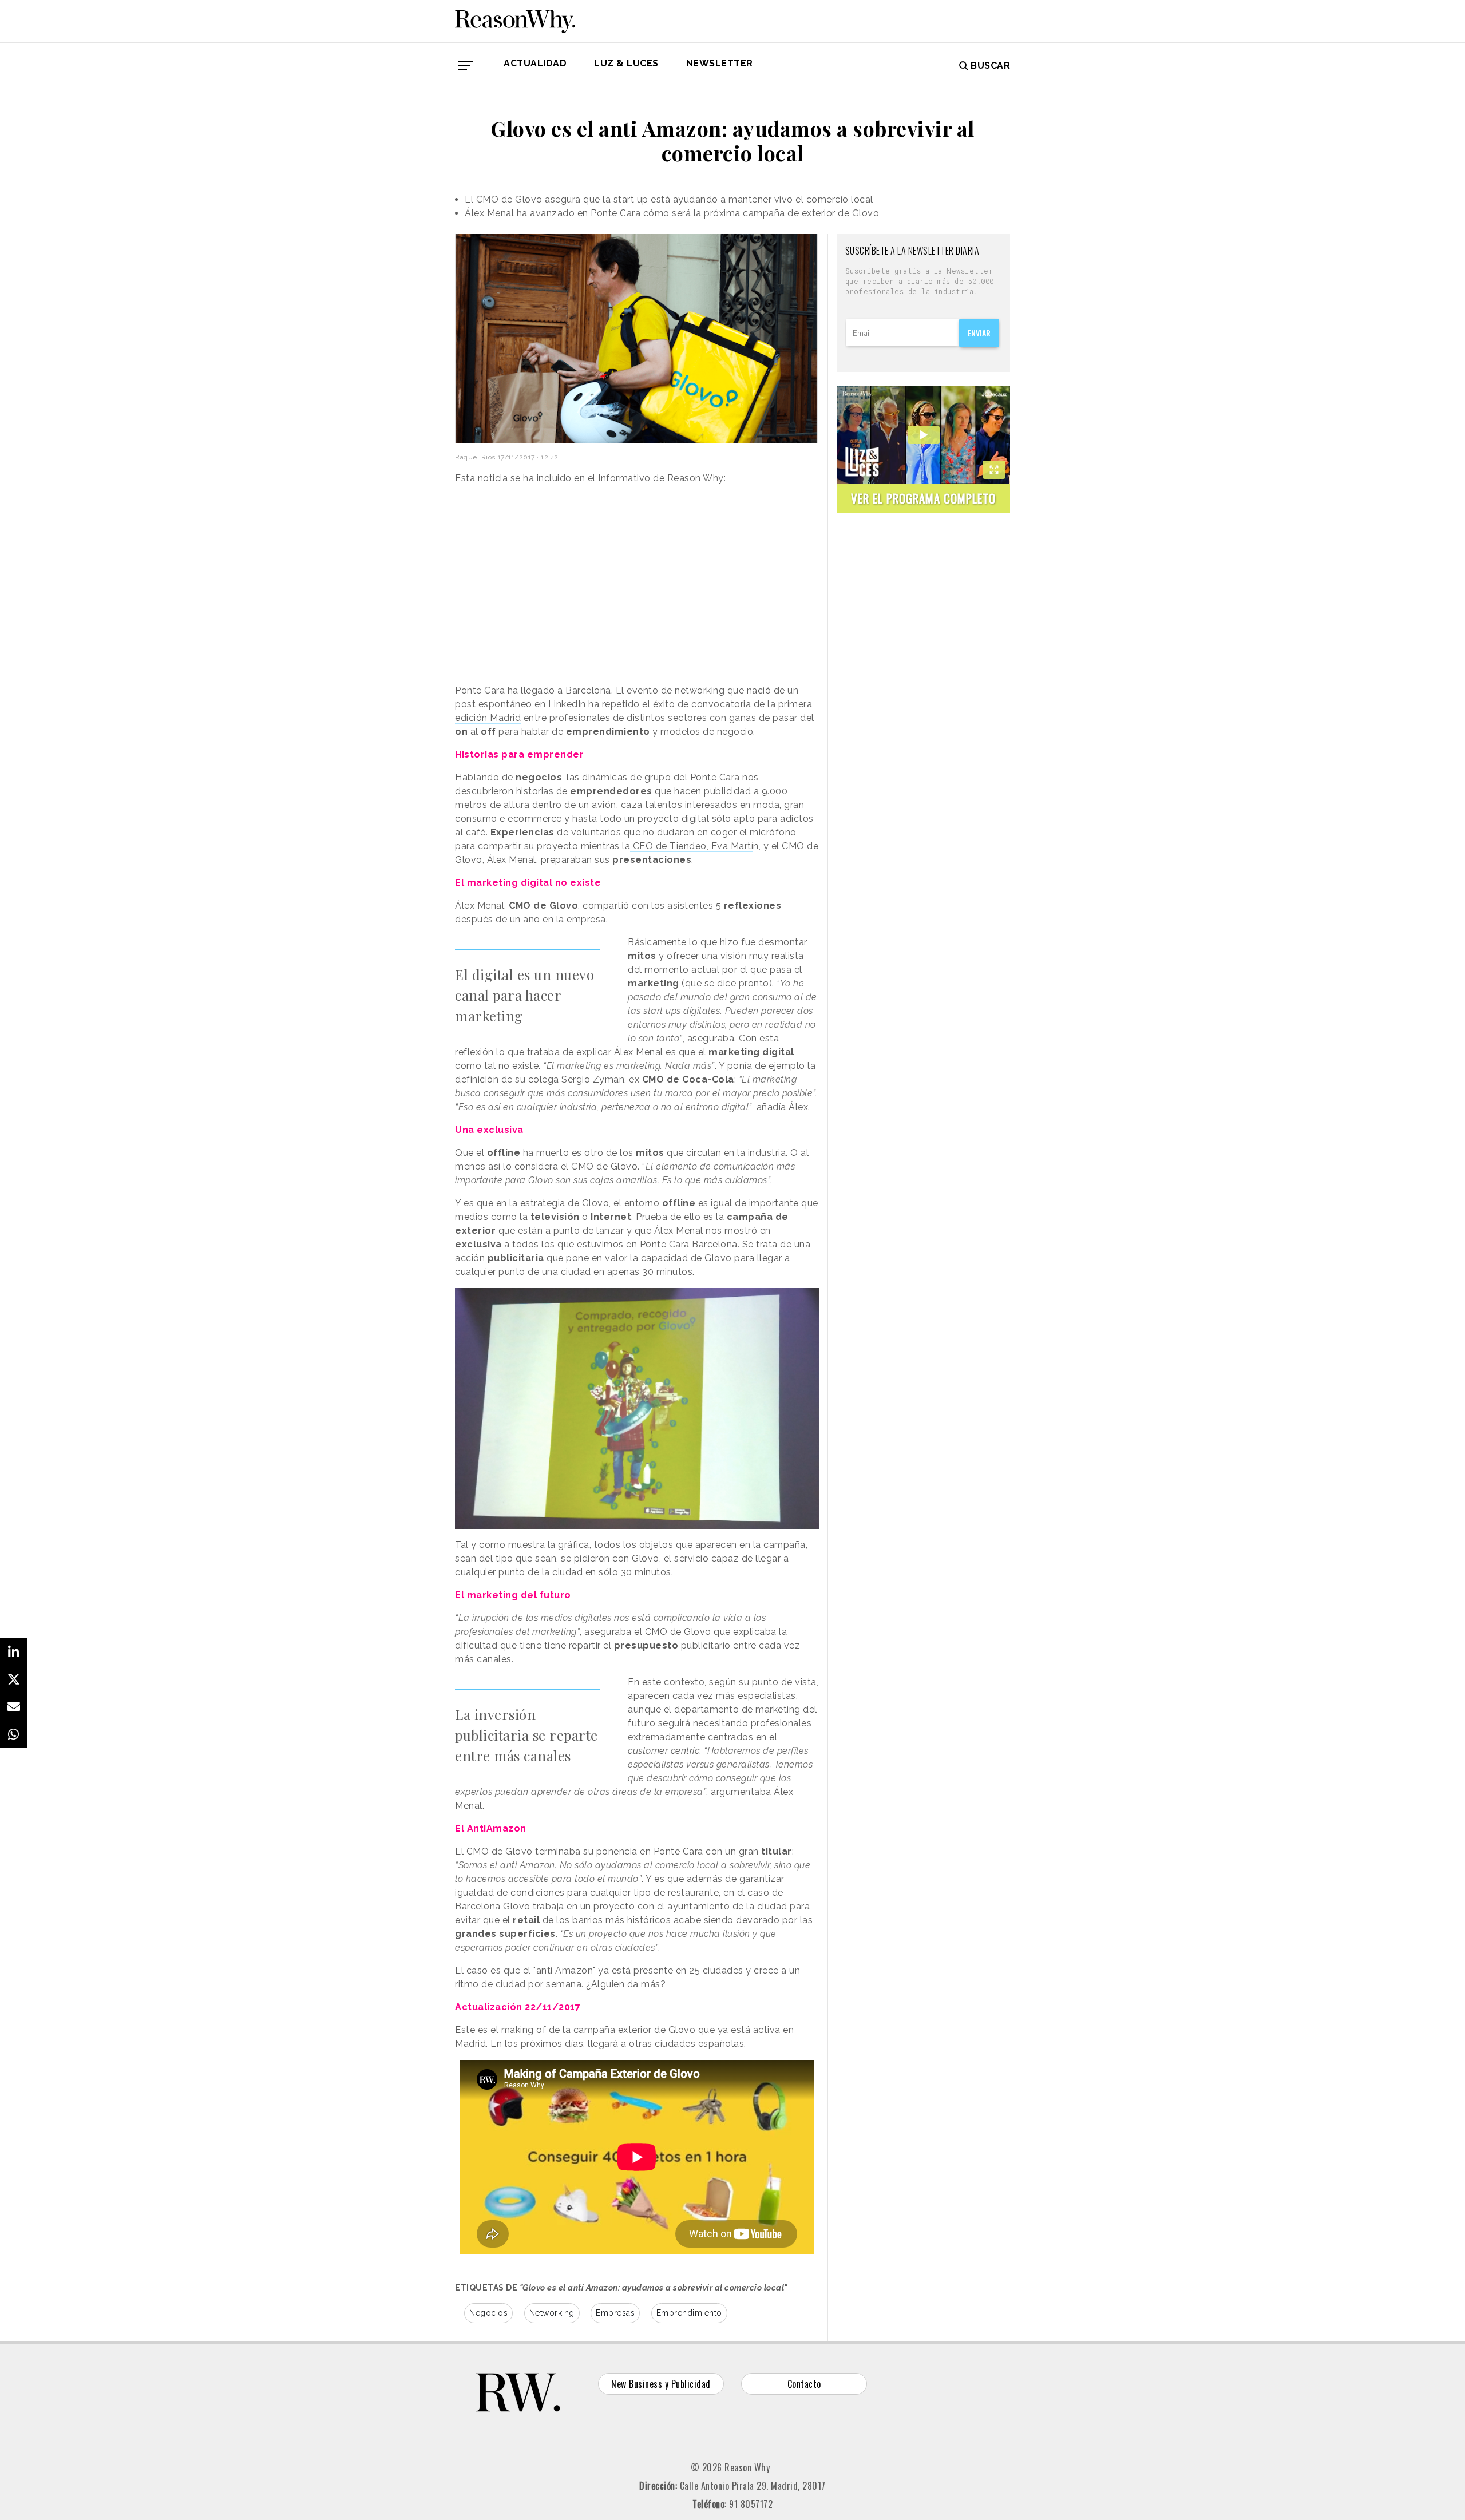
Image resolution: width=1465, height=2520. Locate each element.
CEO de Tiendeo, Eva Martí (692, 846)
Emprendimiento (689, 2313)
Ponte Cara (481, 690)
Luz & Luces (626, 63)
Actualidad (535, 63)
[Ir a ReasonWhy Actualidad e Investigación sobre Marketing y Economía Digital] (515, 19)
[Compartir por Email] (14, 1707)
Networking (552, 2313)
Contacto (804, 2384)
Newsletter (720, 63)
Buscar (990, 66)
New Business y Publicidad (661, 2384)
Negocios (488, 2313)
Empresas (615, 2313)
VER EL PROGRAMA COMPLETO (923, 498)
